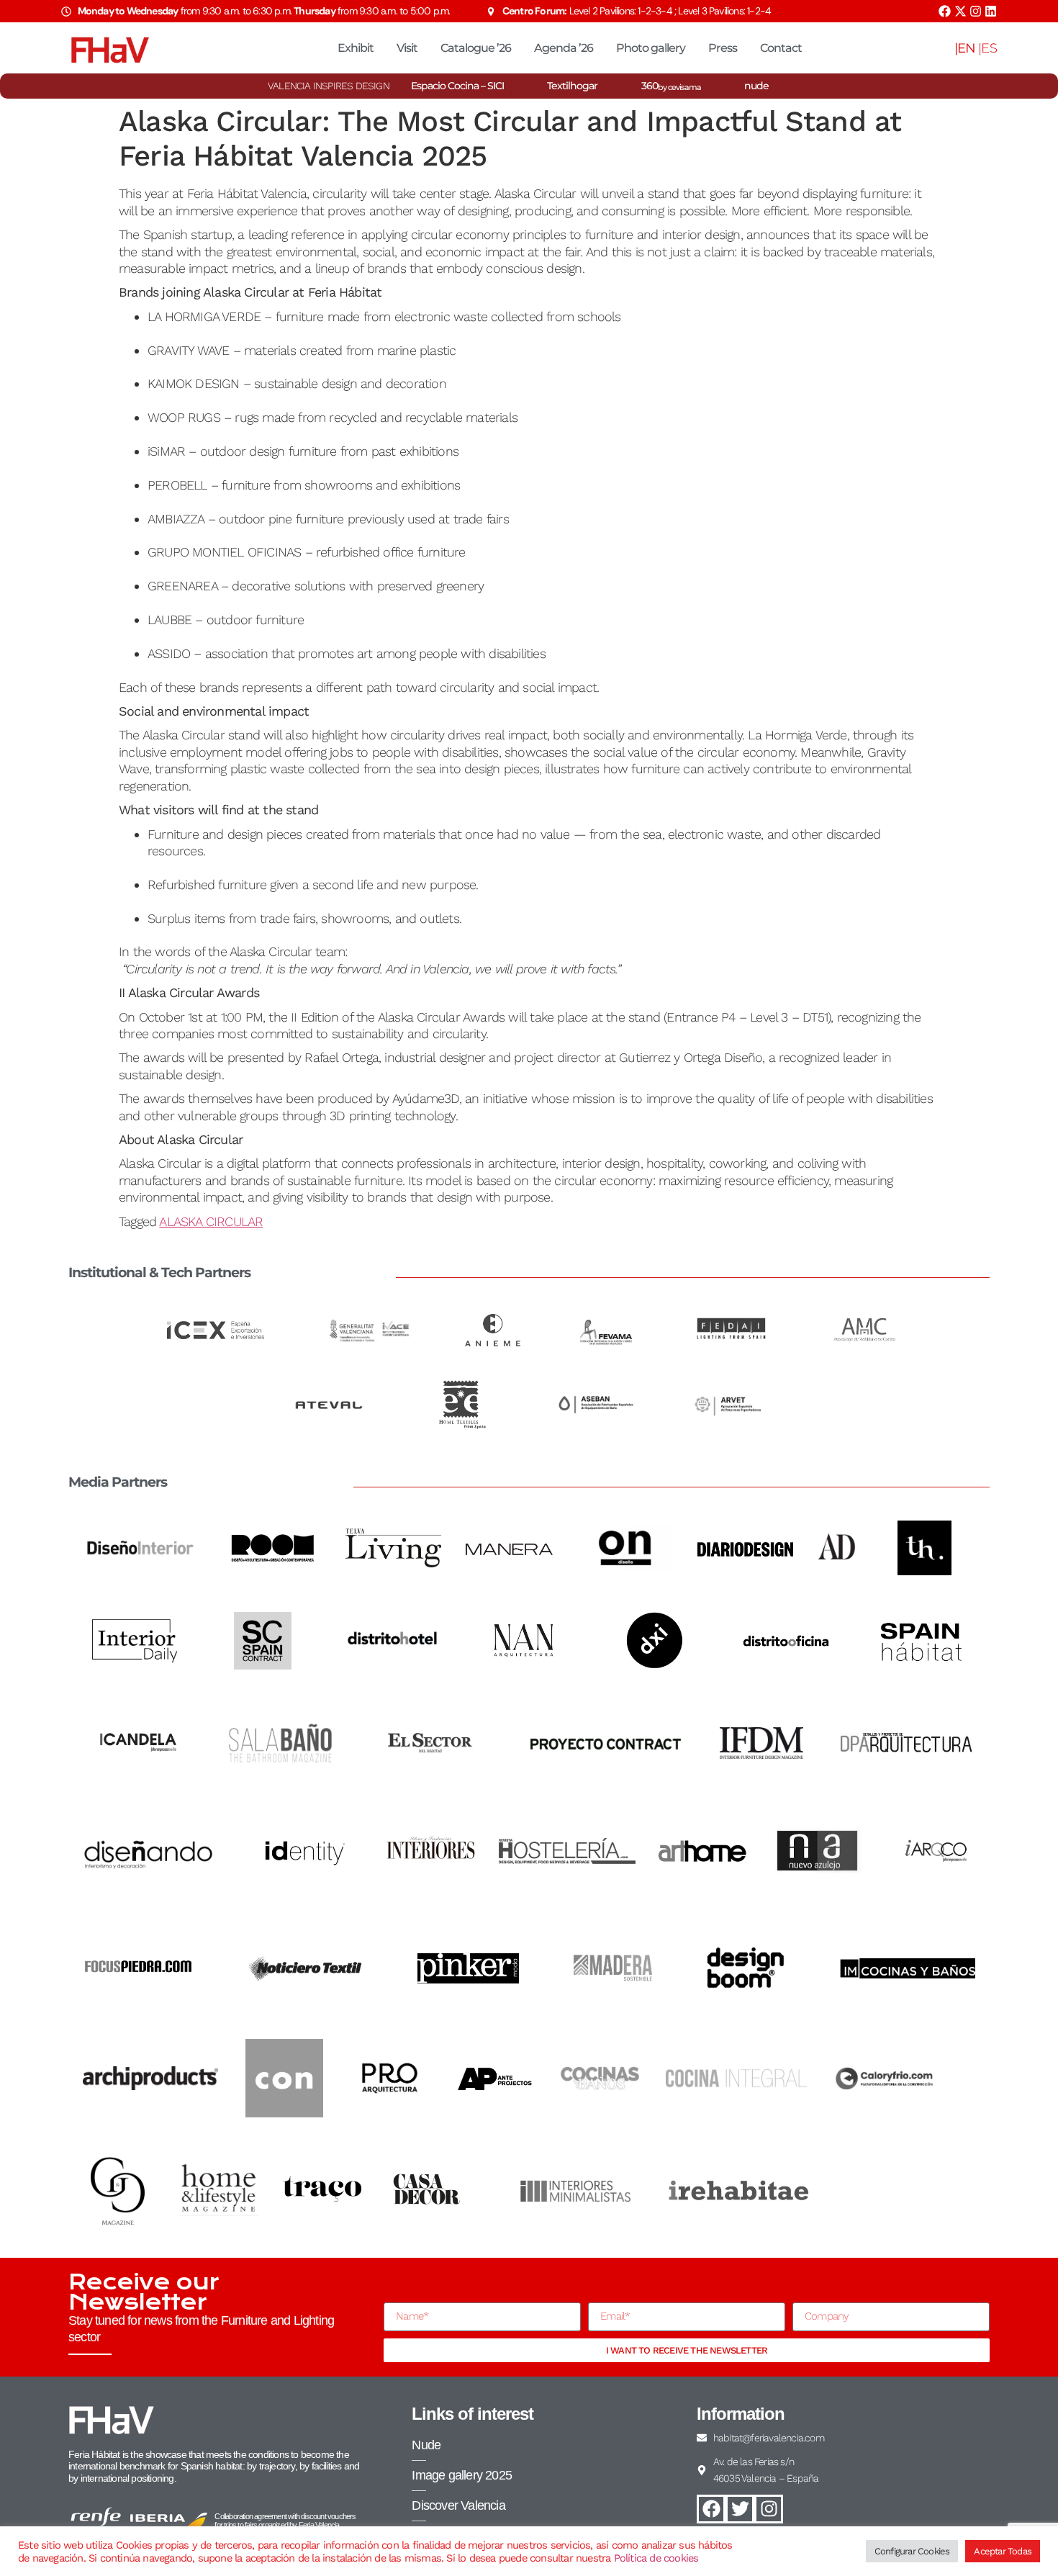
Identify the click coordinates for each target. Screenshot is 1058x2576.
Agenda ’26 (564, 48)
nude (756, 86)
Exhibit (356, 48)
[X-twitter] (960, 11)
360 (671, 86)
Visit (407, 48)
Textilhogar (572, 86)
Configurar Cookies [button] (912, 2551)
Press (723, 48)
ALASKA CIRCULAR (211, 1221)
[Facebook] (945, 11)
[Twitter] (740, 2509)
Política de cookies (656, 2558)
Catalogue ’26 (476, 48)
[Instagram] (976, 11)
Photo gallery (651, 48)
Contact (781, 48)
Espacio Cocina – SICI (457, 86)
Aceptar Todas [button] (1003, 2551)
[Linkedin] (991, 11)
